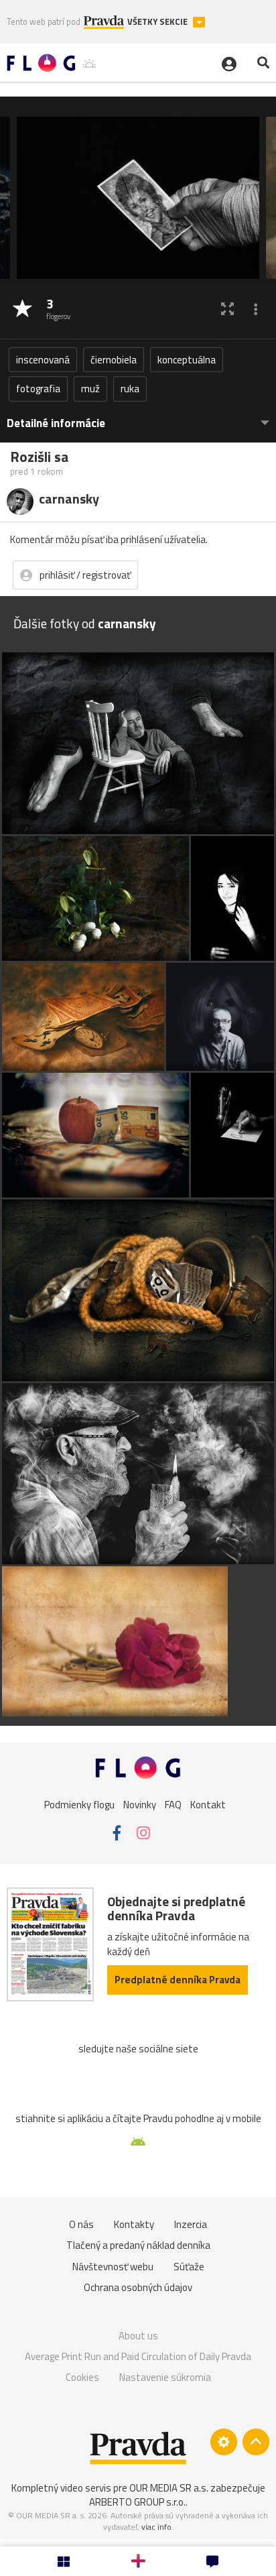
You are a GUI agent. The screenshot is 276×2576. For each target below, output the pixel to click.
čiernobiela (114, 360)
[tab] (138, 417)
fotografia (38, 389)
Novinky (140, 1804)
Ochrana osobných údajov (138, 2287)
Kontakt (208, 1804)
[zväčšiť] (227, 309)
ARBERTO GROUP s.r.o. (137, 2502)
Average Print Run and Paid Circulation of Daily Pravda (138, 2356)
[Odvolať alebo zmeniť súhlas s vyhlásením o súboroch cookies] (224, 2442)
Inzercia (191, 2224)
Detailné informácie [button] (56, 423)
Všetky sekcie (158, 22)
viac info (156, 2527)
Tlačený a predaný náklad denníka (138, 2245)
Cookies (82, 2377)
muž (90, 389)
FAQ (173, 1804)
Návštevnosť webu (113, 2267)
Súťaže (189, 2267)
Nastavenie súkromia (165, 2377)
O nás (81, 2224)
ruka (130, 389)
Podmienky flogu (79, 1804)
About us (138, 2336)
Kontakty (134, 2224)
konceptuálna (187, 360)
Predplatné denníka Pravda (178, 1980)
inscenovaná (43, 360)
